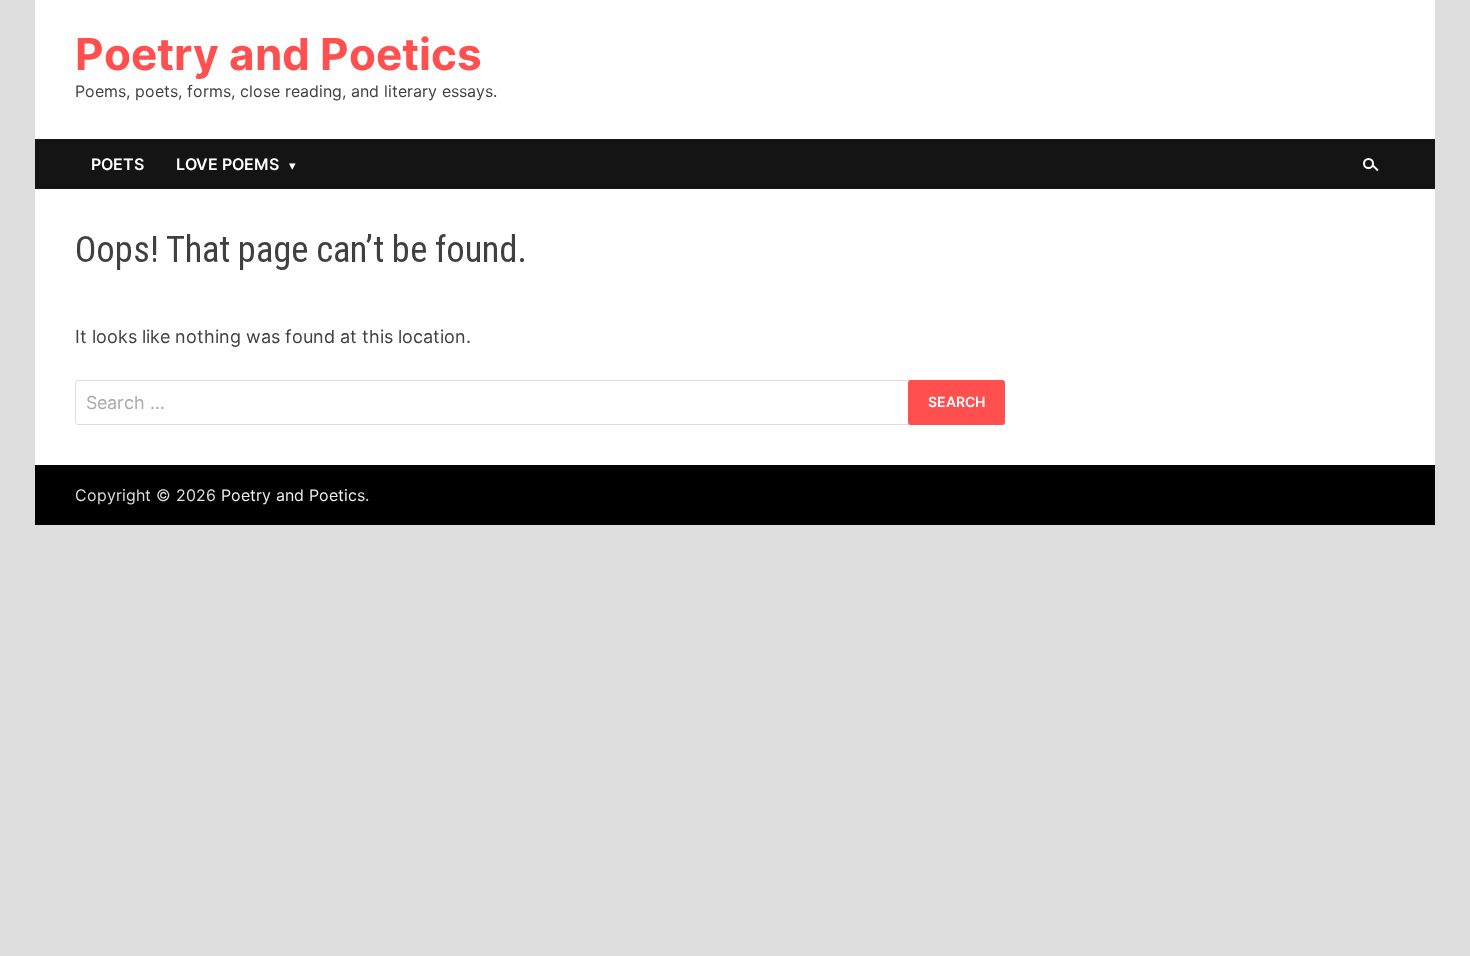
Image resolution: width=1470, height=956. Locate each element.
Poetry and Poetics (278, 54)
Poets (117, 164)
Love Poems (227, 164)
